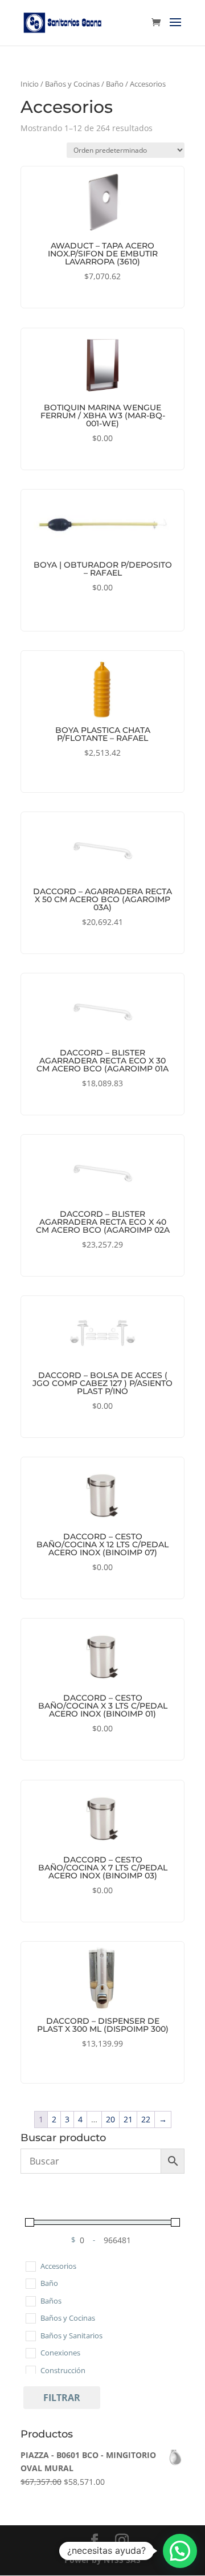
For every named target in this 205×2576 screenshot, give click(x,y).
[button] (180, 2551)
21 (128, 2119)
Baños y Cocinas (72, 84)
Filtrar (62, 2398)
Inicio (30, 84)
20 (110, 2119)
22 (146, 2119)
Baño (115, 84)
